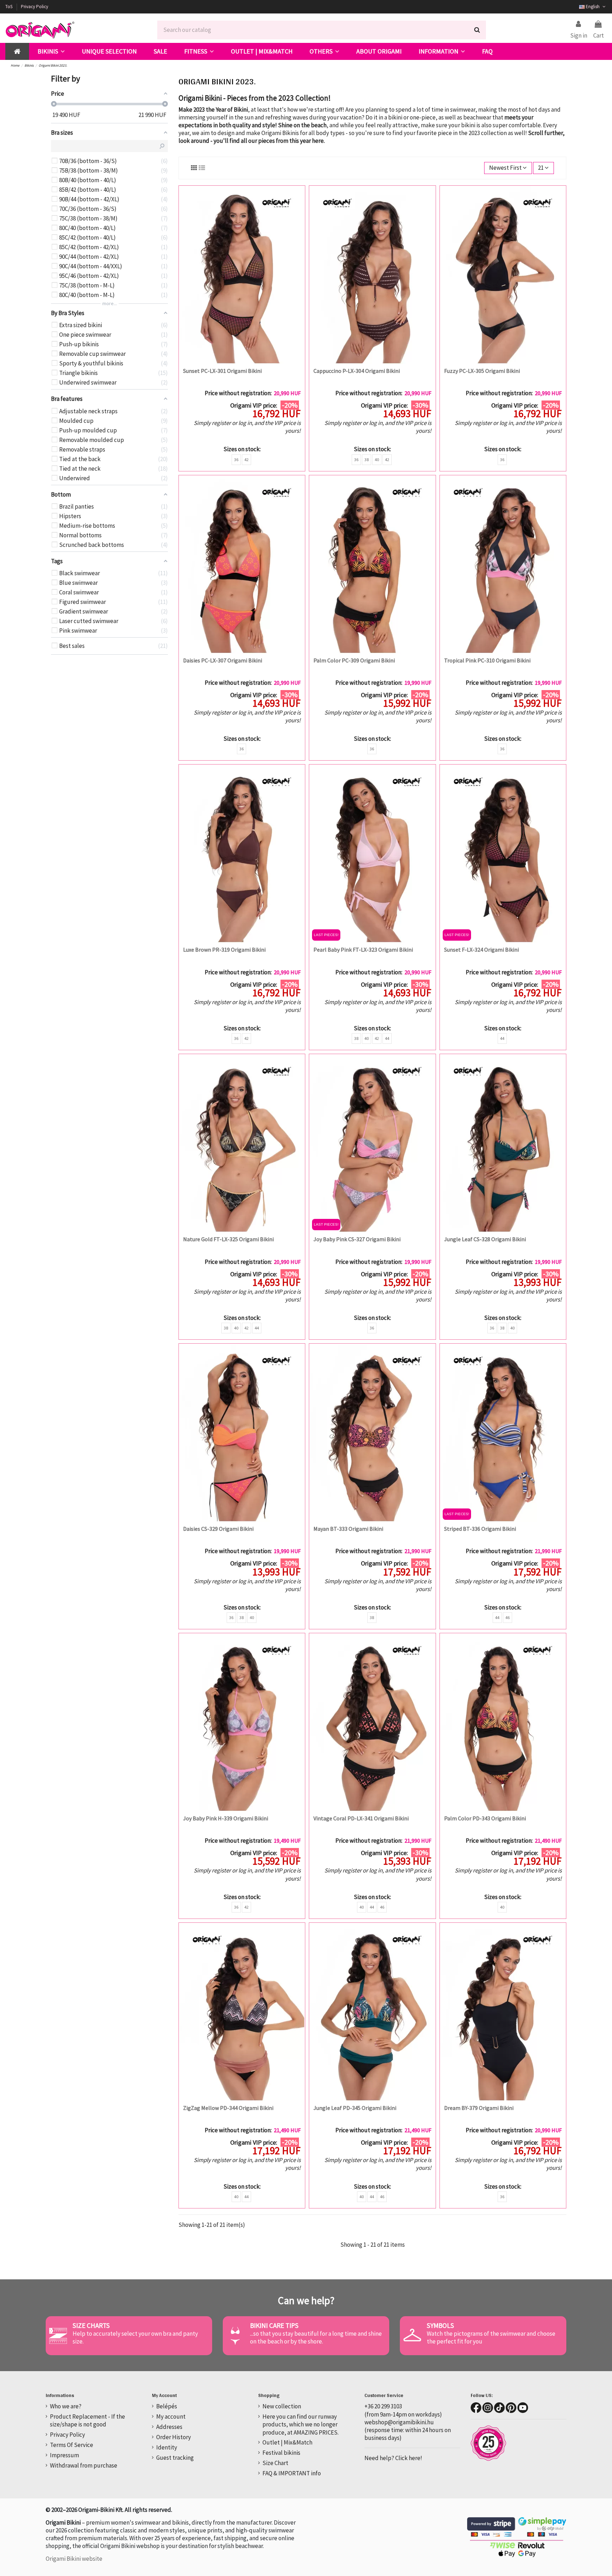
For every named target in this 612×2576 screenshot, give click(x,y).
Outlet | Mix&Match (287, 2442)
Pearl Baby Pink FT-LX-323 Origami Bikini (363, 950)
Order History (174, 2437)
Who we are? (66, 2406)
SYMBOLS (440, 2325)
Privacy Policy (35, 7)
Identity (167, 2447)
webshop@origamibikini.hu (399, 2422)
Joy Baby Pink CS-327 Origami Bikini (357, 1239)
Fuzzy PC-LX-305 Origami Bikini (482, 371)
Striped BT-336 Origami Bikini (480, 1529)
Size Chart (275, 2463)
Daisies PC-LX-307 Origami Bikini (223, 660)
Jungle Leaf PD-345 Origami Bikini (355, 2108)
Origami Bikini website (74, 2559)
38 (367, 460)
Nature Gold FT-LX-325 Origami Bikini (228, 1239)
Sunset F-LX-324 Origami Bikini (481, 950)
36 (236, 460)
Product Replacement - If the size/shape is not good (87, 2420)
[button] (51, 51)
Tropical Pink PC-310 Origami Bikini (487, 660)
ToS (9, 7)
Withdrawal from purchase (84, 2465)
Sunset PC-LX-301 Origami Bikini (222, 371)
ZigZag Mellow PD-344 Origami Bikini (228, 2108)
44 (387, 1038)
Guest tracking (175, 2458)
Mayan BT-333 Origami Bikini (348, 1529)
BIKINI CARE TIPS (274, 2325)
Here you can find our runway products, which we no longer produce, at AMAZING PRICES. (301, 2424)
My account (171, 2417)
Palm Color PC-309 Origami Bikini (354, 660)
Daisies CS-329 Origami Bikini (218, 1529)
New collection (282, 2406)
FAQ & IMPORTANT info (292, 2473)
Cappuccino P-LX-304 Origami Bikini (357, 371)
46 (508, 1617)
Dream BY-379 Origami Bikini (479, 2108)
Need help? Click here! (393, 2458)
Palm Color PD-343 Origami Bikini (485, 1818)
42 (246, 460)
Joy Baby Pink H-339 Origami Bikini (226, 1818)
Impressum (64, 2455)
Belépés (167, 2406)
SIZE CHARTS (91, 2325)
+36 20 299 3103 (383, 2406)
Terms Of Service (72, 2445)
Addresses (169, 2427)
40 (377, 460)
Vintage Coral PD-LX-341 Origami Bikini (361, 1818)
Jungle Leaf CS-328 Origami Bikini (485, 1239)
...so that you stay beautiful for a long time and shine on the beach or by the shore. (316, 2337)
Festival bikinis (281, 2453)
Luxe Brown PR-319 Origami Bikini (224, 950)
